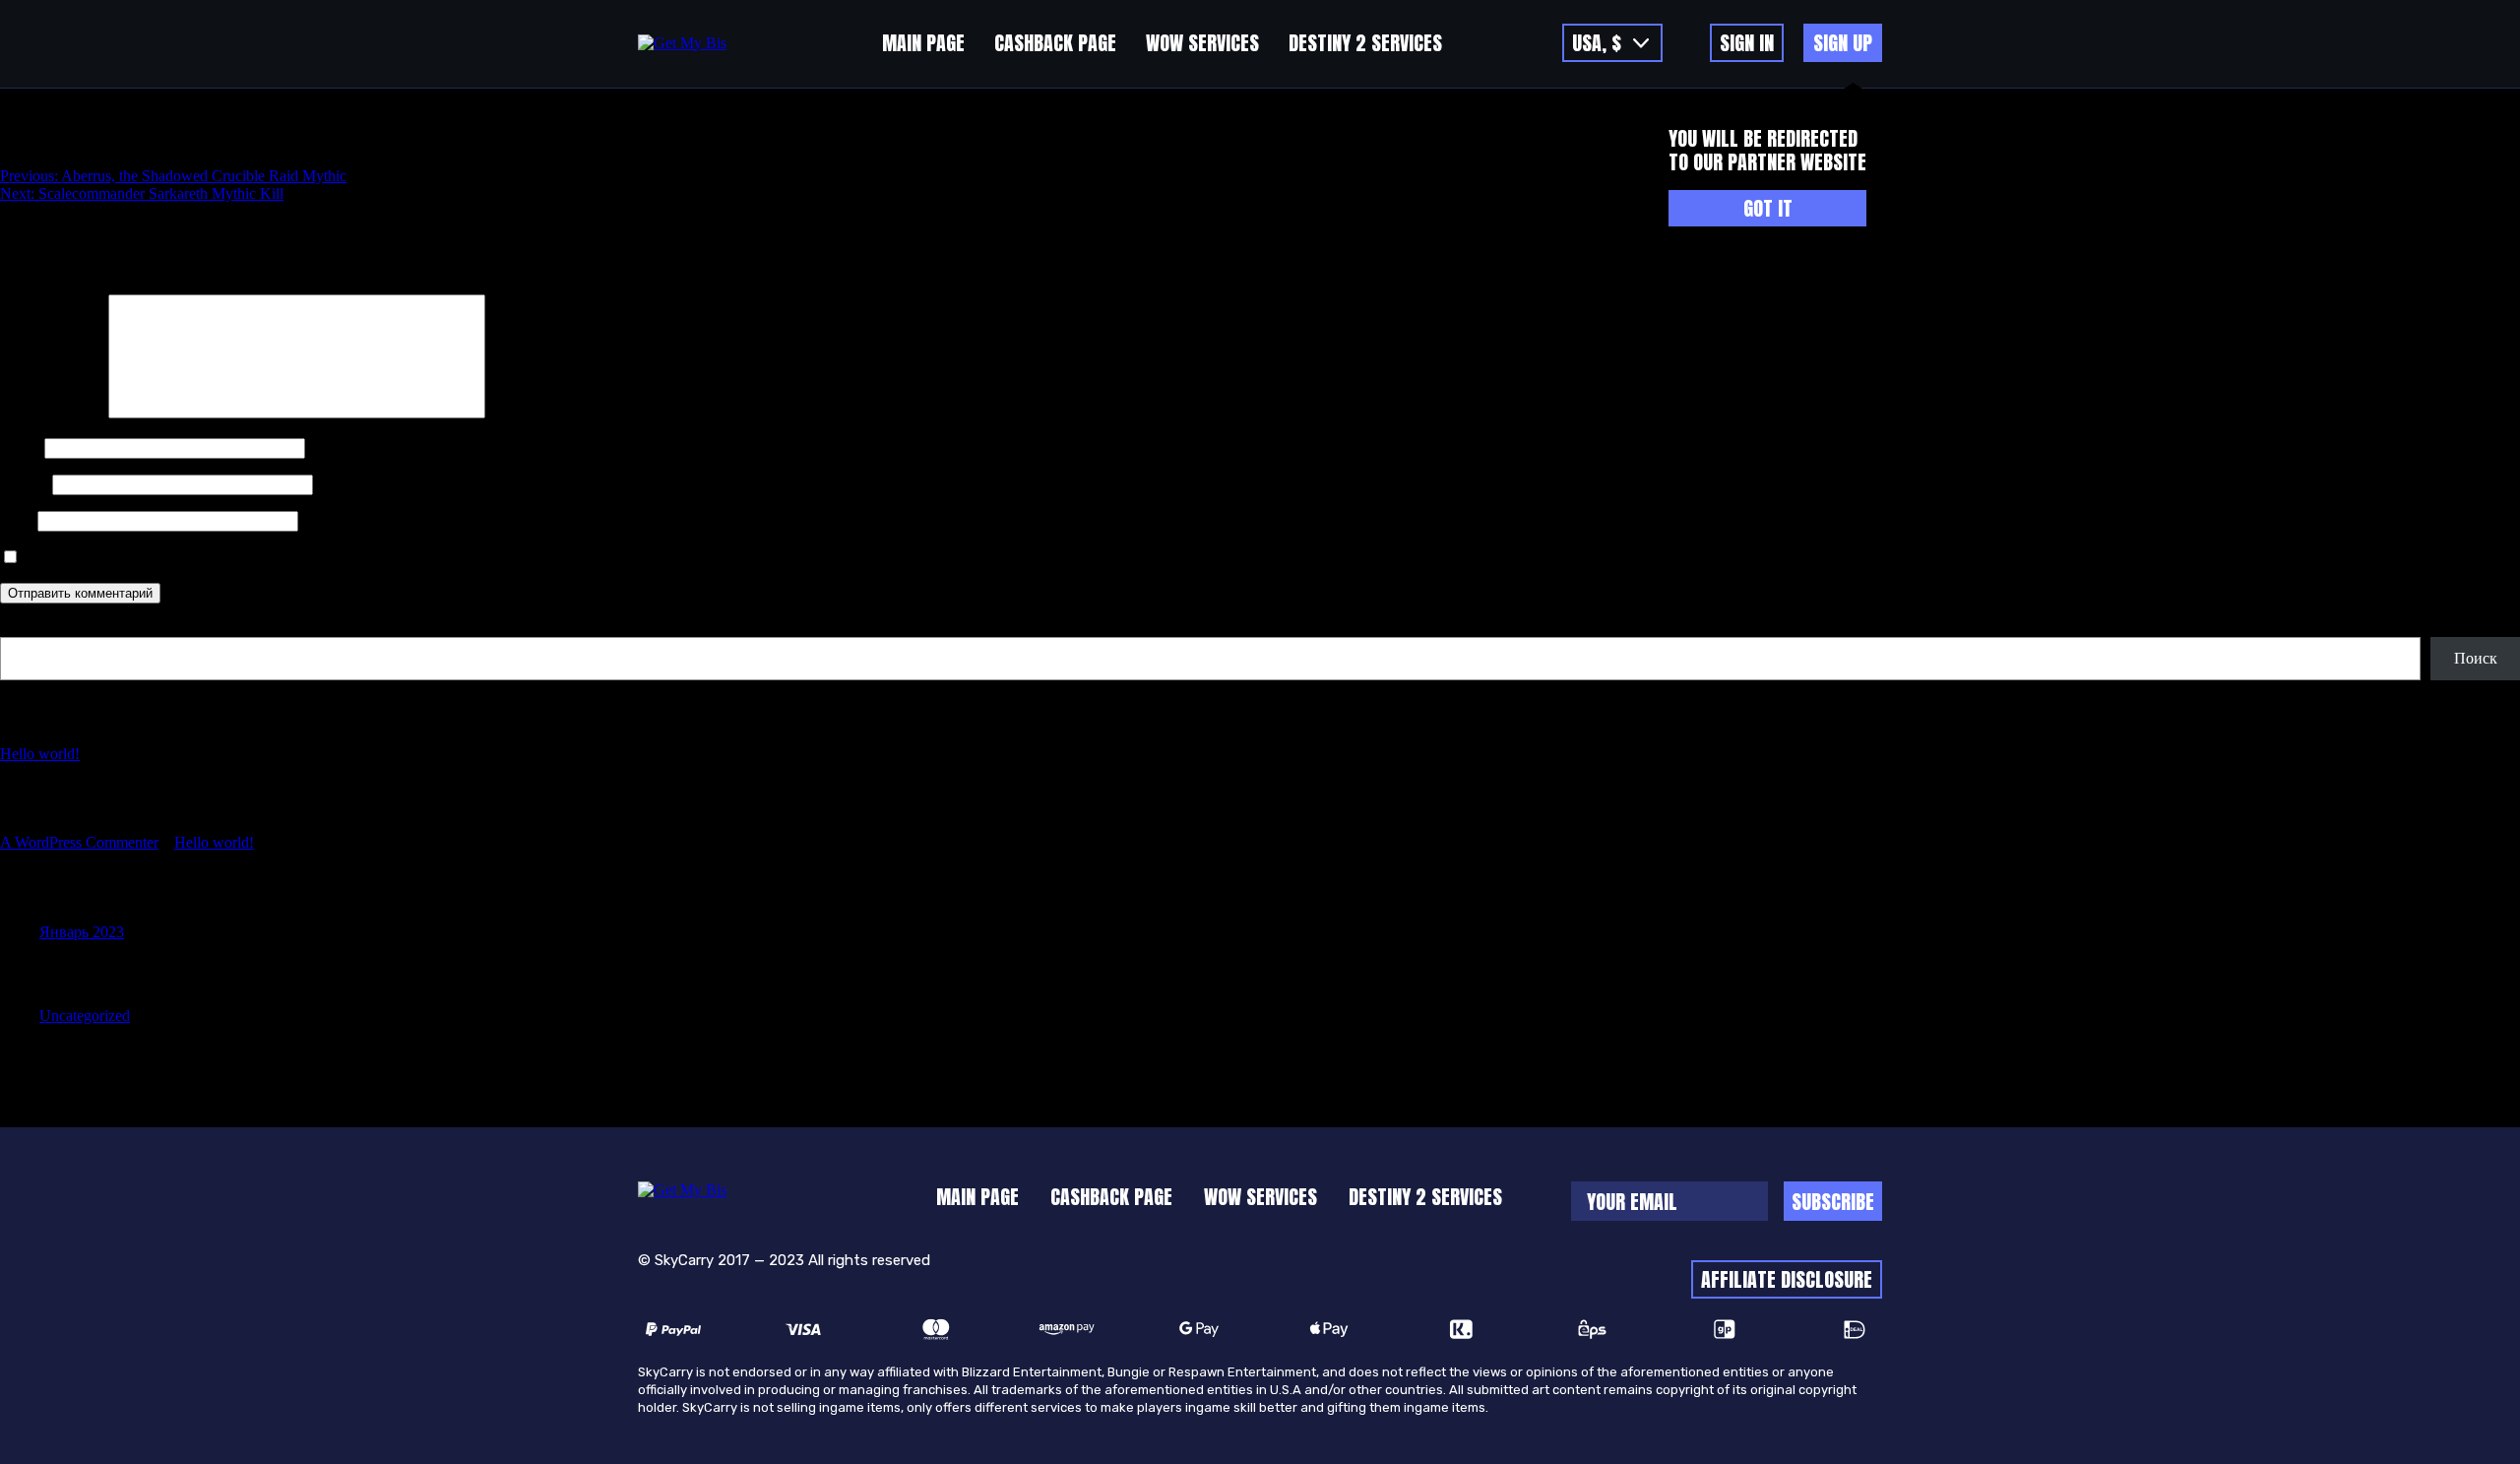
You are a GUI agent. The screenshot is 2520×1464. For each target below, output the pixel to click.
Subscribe (1833, 1202)
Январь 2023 (82, 932)
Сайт (17, 520)
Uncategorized (85, 1016)
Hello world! (40, 754)
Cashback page (1055, 43)
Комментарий (52, 413)
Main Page (923, 43)
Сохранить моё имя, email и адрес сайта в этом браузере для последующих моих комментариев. (344, 558)
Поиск (22, 628)
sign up (1843, 43)
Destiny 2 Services (1365, 43)
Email (24, 484)
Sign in (1747, 43)
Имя (20, 447)
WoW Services (1202, 43)
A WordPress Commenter (79, 842)
